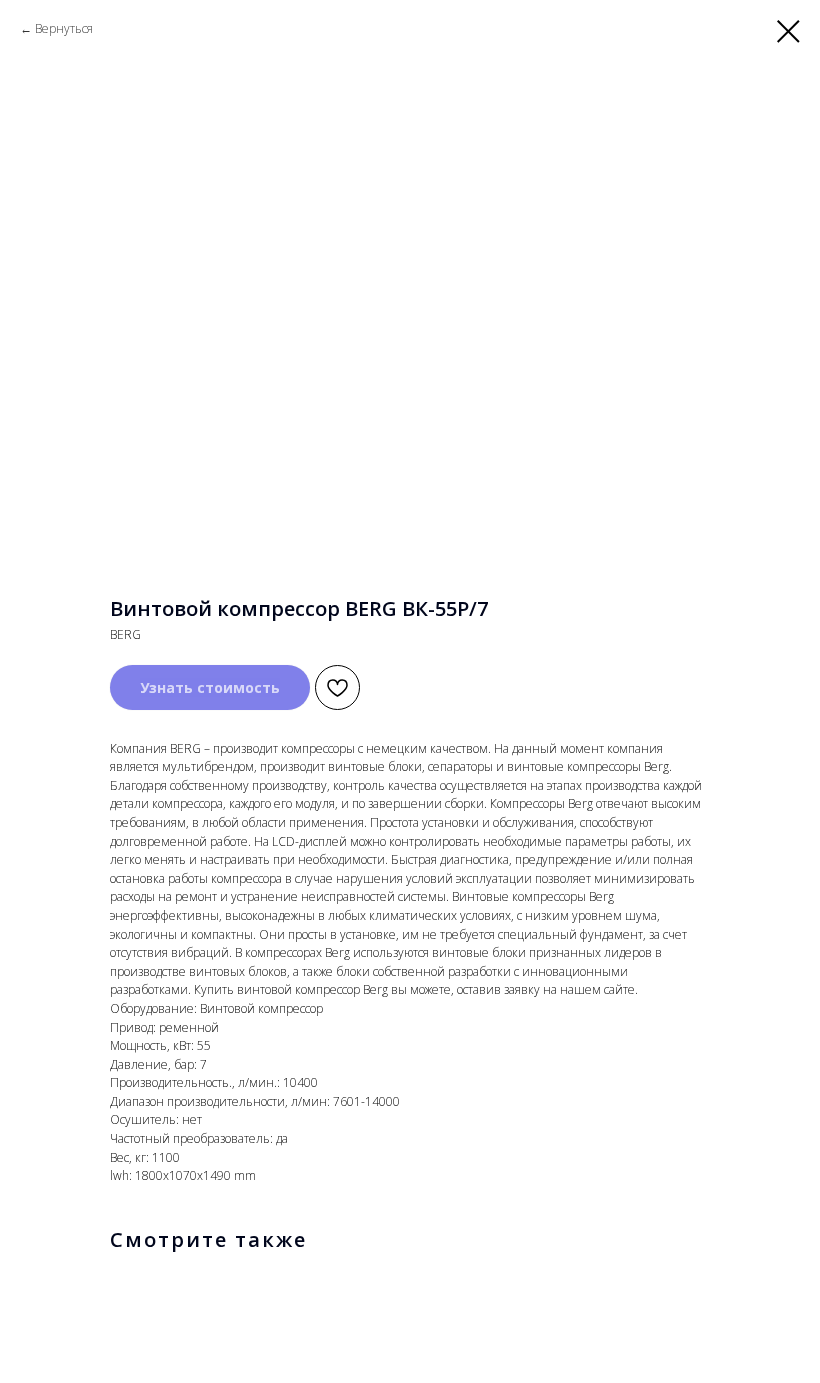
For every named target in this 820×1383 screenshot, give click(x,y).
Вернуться (64, 28)
